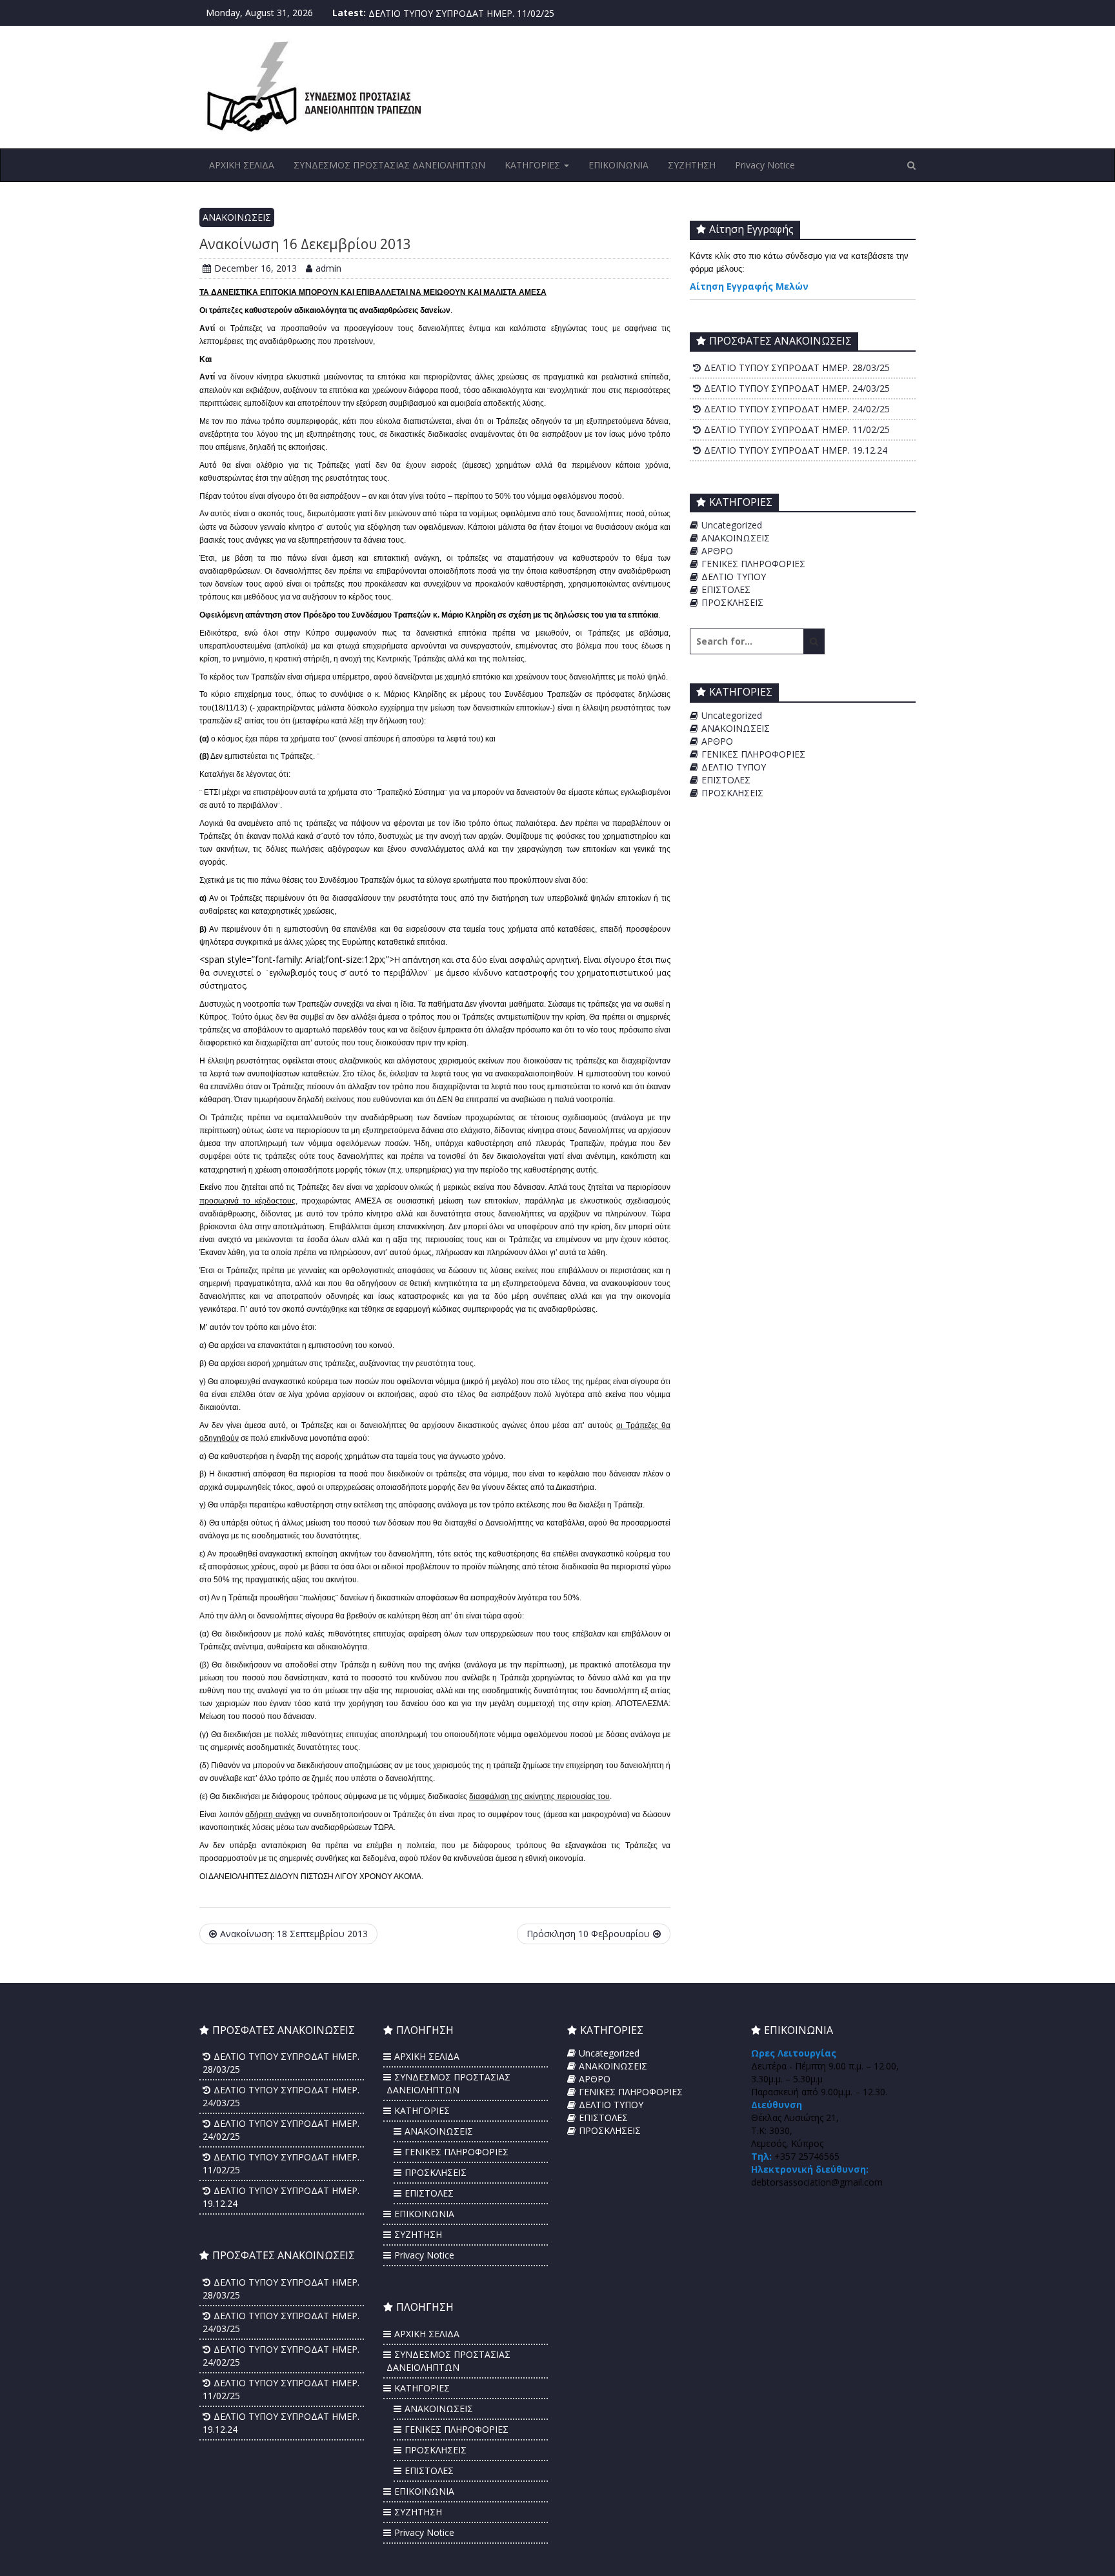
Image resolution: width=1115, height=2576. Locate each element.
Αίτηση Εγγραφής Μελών (749, 286)
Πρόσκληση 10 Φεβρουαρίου (588, 1934)
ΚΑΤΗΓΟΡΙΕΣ (534, 165)
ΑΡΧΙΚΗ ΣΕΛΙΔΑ (242, 165)
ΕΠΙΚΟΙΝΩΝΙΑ (618, 165)
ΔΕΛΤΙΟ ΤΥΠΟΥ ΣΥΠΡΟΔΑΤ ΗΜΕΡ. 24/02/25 (797, 409)
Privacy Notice (765, 165)
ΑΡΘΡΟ (717, 551)
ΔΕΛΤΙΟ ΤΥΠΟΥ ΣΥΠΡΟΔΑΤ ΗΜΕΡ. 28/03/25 (797, 367)
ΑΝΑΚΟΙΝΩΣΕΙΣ (237, 217)
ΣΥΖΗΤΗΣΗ (692, 165)
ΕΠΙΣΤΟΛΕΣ (726, 589)
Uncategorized (732, 525)
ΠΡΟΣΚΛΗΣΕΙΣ (732, 602)
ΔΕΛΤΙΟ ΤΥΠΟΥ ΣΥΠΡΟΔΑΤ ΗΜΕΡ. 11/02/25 (461, 13)
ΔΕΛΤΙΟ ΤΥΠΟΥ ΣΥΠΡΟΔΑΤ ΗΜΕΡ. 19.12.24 (796, 450)
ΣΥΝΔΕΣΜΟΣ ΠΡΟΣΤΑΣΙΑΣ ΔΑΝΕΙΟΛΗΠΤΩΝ (389, 165)
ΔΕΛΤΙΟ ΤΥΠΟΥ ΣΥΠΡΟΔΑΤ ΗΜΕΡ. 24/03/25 (797, 388)
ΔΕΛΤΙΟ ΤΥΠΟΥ (734, 577)
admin (328, 268)
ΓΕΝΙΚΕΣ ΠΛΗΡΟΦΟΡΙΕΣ (753, 564)
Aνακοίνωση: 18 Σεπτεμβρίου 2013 (294, 1934)
